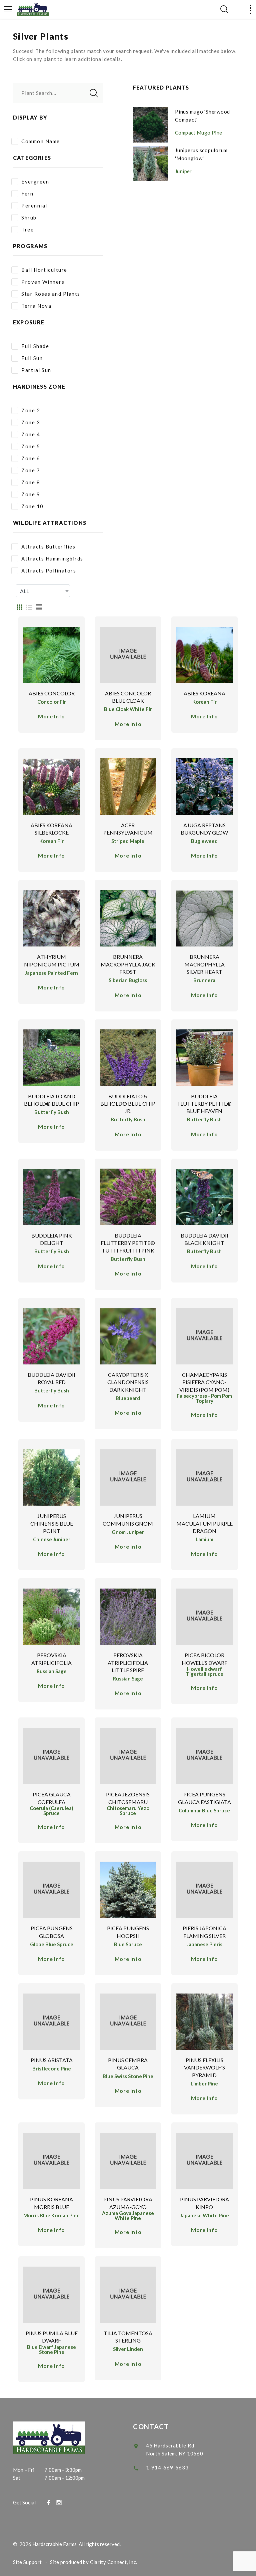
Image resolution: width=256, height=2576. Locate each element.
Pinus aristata (52, 2060)
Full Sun (32, 358)
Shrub (29, 217)
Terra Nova (36, 306)
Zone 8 (31, 482)
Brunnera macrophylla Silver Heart (204, 964)
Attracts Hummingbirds (52, 558)
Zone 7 (31, 470)
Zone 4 (31, 434)
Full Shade (35, 346)
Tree (27, 229)
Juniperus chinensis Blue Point (52, 1523)
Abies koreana (204, 693)
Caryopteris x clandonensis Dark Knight (128, 1382)
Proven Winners (43, 282)
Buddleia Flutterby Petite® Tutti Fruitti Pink (128, 1243)
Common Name (41, 141)
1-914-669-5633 (167, 2467)
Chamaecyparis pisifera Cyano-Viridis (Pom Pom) (204, 1382)
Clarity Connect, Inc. (114, 2562)
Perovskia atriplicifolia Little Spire (128, 1662)
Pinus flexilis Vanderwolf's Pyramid (204, 2067)
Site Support (27, 2562)
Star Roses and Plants (51, 294)
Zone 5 (31, 446)
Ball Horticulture (44, 270)
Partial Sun (36, 370)
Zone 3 (31, 422)
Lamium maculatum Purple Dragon (204, 1523)
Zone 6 (31, 458)
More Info (51, 716)
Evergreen (35, 182)
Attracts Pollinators (49, 570)
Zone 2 (31, 410)
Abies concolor (52, 693)
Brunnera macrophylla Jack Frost (128, 964)
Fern (27, 193)
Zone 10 (32, 506)
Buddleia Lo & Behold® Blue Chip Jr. (128, 1104)
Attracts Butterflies (48, 547)
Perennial (34, 205)
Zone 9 (31, 494)
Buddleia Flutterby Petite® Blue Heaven (204, 1104)
